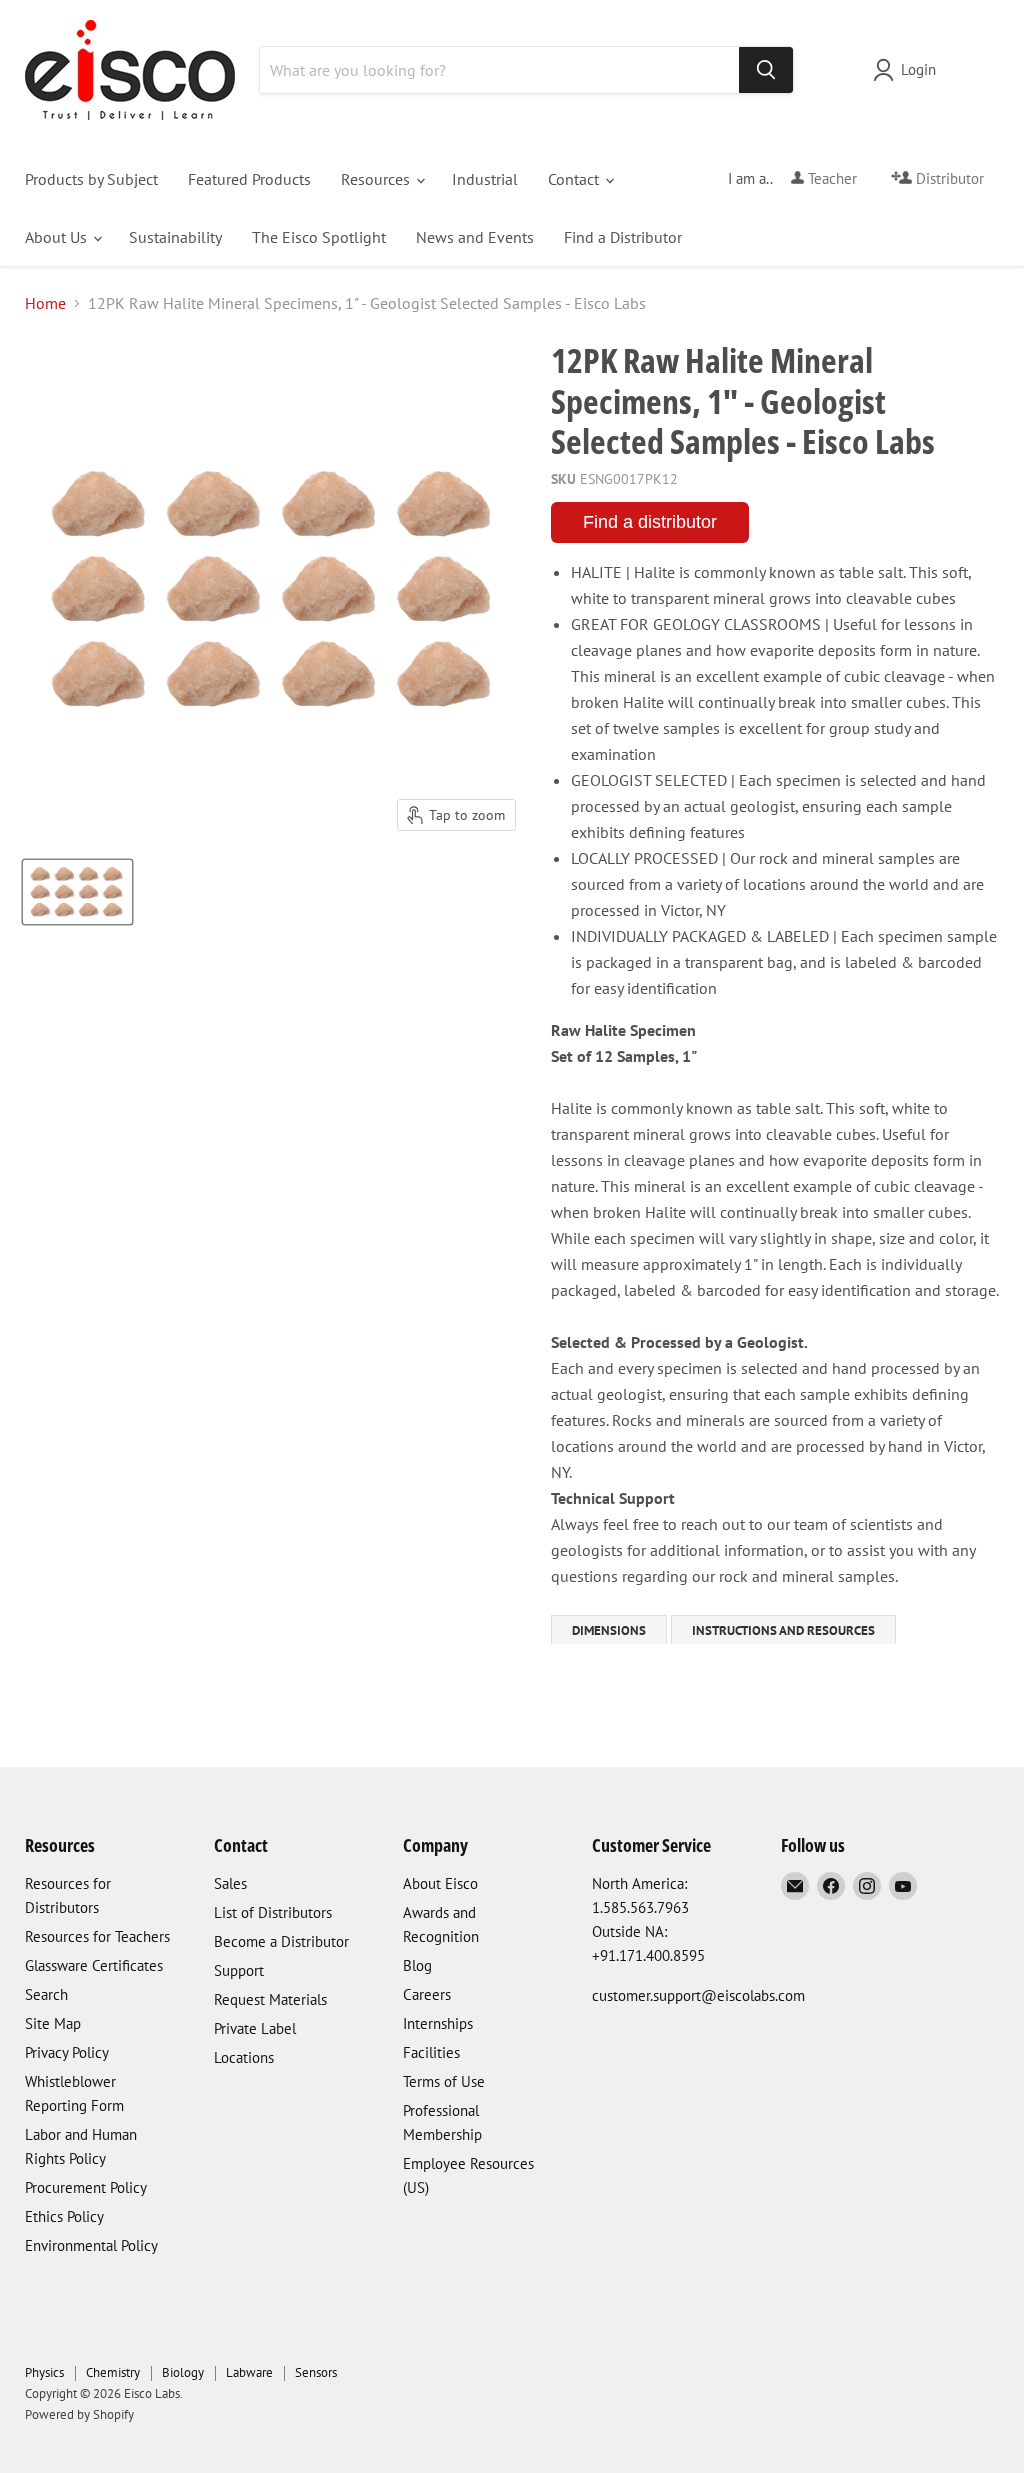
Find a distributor (650, 522)
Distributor (948, 178)
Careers (427, 1994)
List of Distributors (273, 1912)
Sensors (316, 2372)
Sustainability (175, 237)
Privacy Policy (67, 2052)
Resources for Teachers (97, 1936)
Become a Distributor (281, 1941)
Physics (44, 2372)
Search (46, 1994)
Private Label (255, 2028)
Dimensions (609, 1630)
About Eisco (440, 1883)
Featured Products (249, 179)
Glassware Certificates (94, 1965)
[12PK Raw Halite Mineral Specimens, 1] (77, 892)
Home (45, 303)
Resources (377, 179)
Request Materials (270, 1999)
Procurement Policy (86, 2187)
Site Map (53, 2023)
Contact (575, 179)
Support (239, 1970)
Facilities (431, 2052)
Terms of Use (444, 2081)
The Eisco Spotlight (319, 237)
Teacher (830, 178)
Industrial (485, 179)
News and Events (475, 237)
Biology (183, 2372)
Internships (438, 2023)
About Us (58, 237)
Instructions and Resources (783, 1630)
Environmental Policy (91, 2245)
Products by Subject (91, 179)
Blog (417, 1965)
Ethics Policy (64, 2216)
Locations (244, 2057)
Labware (249, 2372)
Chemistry (113, 2372)
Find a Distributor (623, 237)
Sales (230, 1883)
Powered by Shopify (79, 2414)
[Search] (766, 70)
